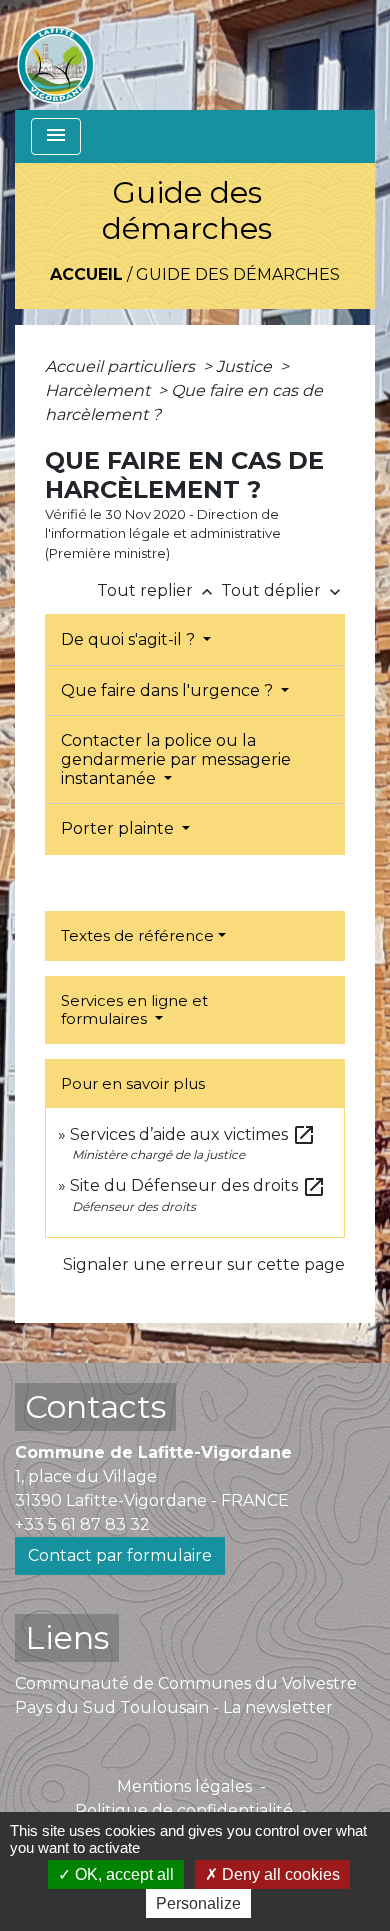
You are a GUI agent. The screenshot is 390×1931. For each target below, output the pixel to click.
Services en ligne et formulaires (134, 1009)
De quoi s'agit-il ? (130, 639)
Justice (246, 366)
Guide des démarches (238, 274)
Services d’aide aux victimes (193, 1134)
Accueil (86, 274)
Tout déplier (283, 590)
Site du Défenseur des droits (198, 1185)
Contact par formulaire (120, 1555)
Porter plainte (119, 828)
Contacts (95, 1406)
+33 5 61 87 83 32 (82, 1524)
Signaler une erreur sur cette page (204, 1264)
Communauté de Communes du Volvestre (186, 1683)
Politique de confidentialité (184, 1810)
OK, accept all (122, 1874)
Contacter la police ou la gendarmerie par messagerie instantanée (176, 759)
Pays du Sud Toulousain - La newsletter (174, 1707)
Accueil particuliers (122, 366)
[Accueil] (56, 55)
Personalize (198, 1903)
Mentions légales (184, 1786)
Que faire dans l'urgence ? (169, 690)
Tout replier (157, 590)
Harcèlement (99, 390)
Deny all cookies (279, 1874)
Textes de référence (137, 935)
